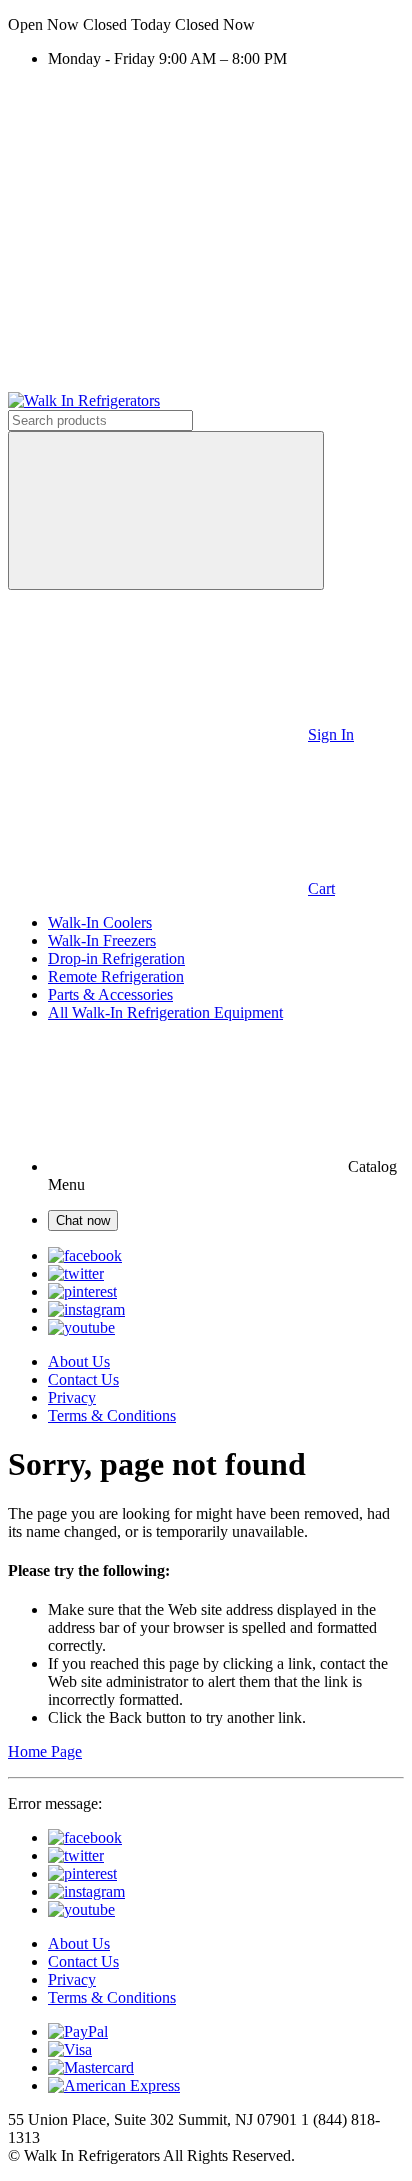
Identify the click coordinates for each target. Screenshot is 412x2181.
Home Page (45, 1751)
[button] (206, 25)
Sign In (331, 734)
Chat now (83, 1220)
